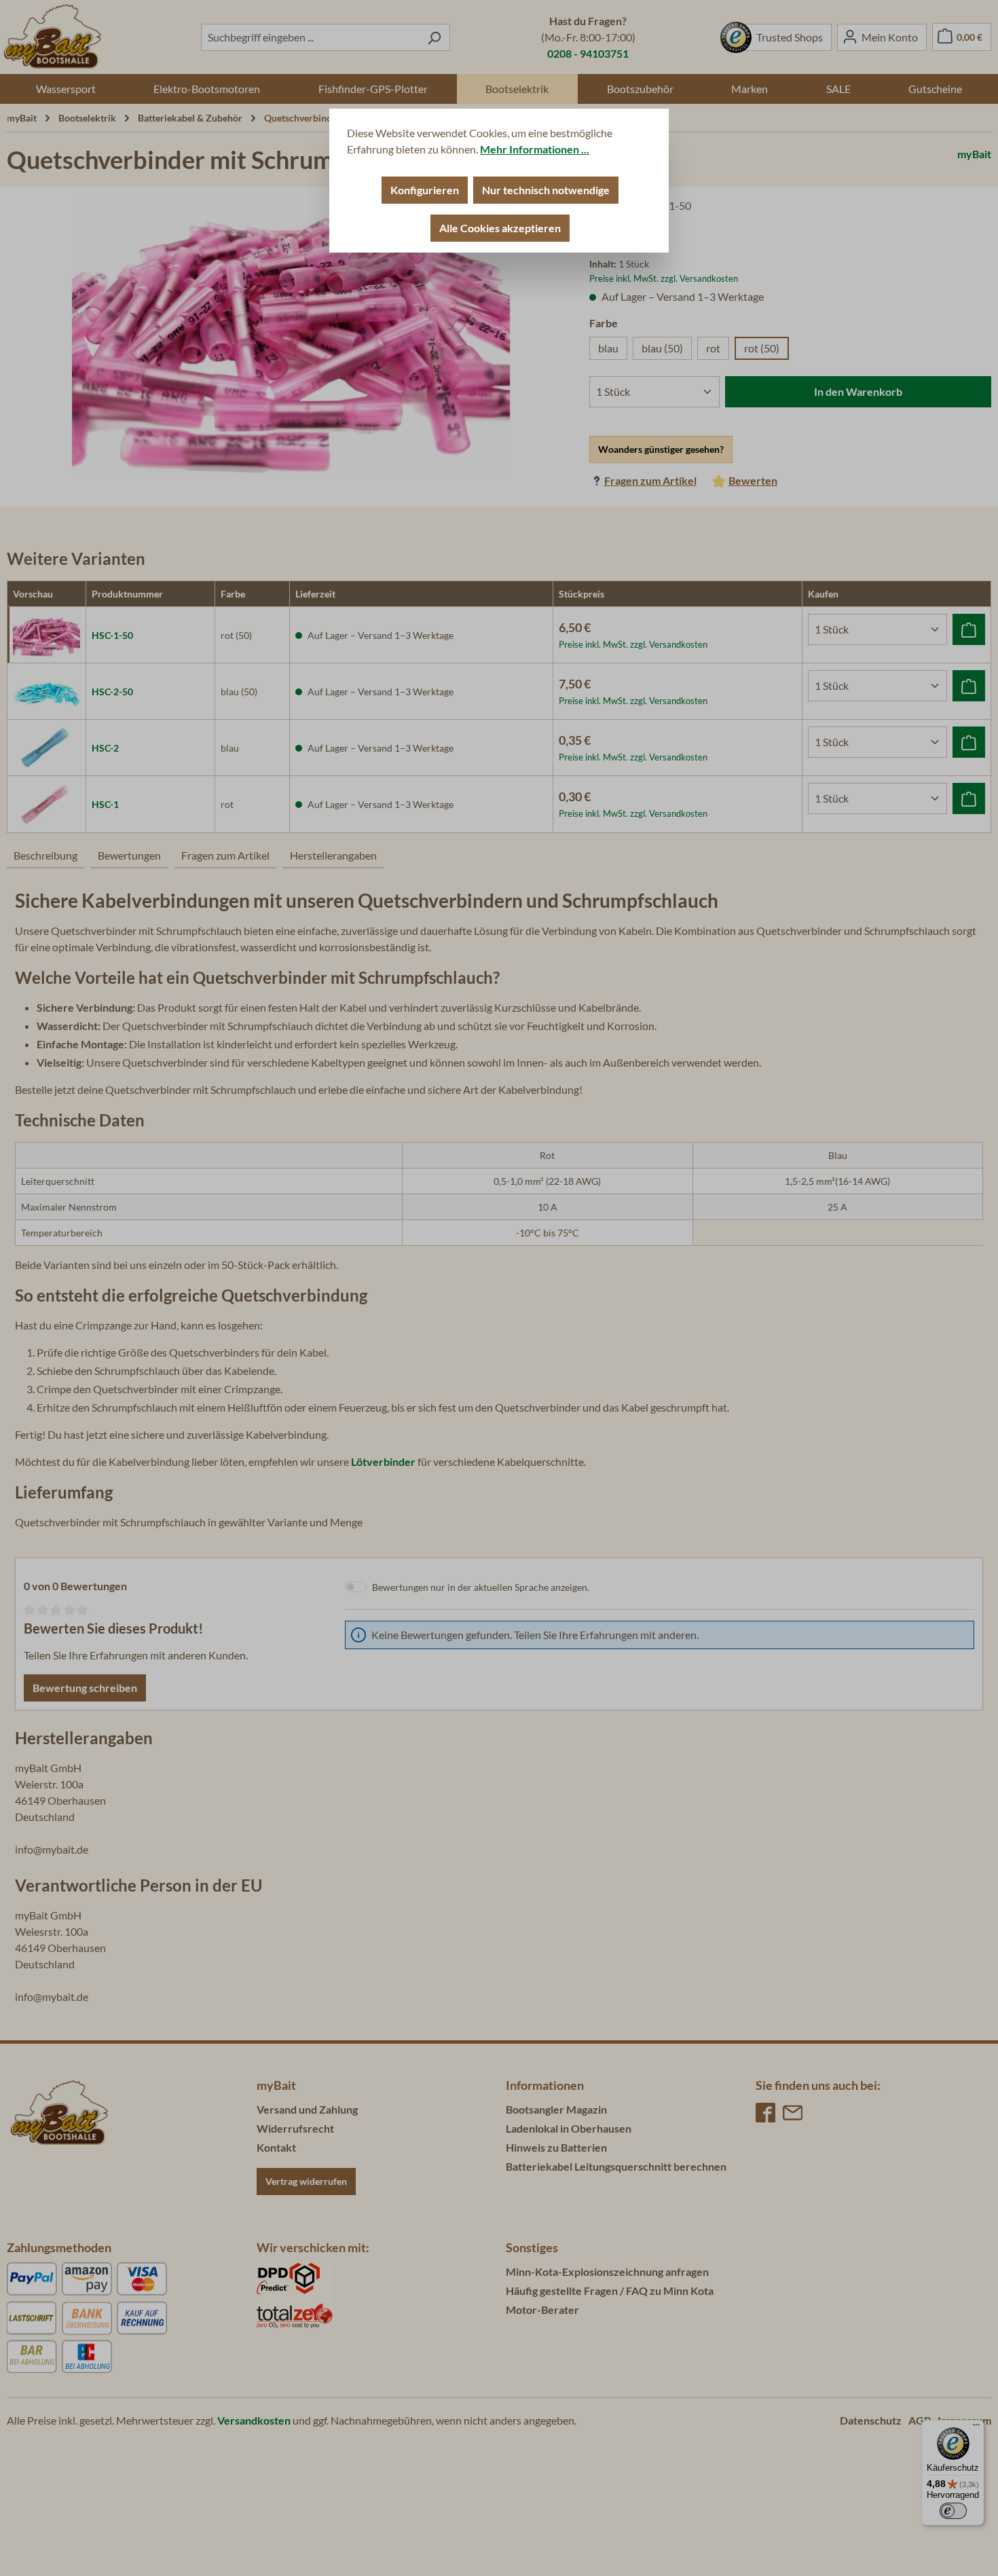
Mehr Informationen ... (535, 149)
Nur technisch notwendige (546, 190)
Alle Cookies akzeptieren (500, 228)
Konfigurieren (425, 190)
